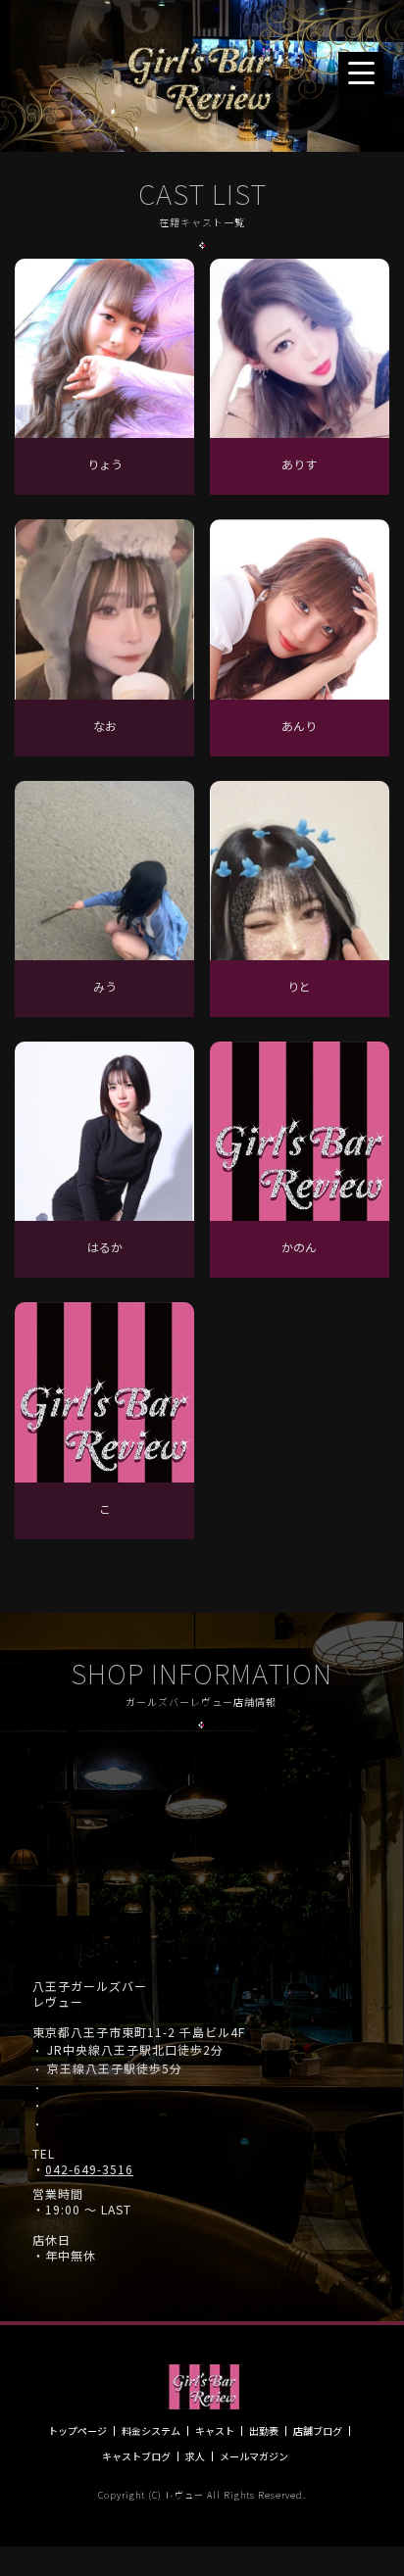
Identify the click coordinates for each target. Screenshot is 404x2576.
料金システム (151, 2431)
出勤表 (264, 2431)
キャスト (215, 2431)
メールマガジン (254, 2456)
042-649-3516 (89, 2169)
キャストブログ (136, 2456)
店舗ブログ (318, 2431)
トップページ (77, 2431)
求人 (195, 2456)
